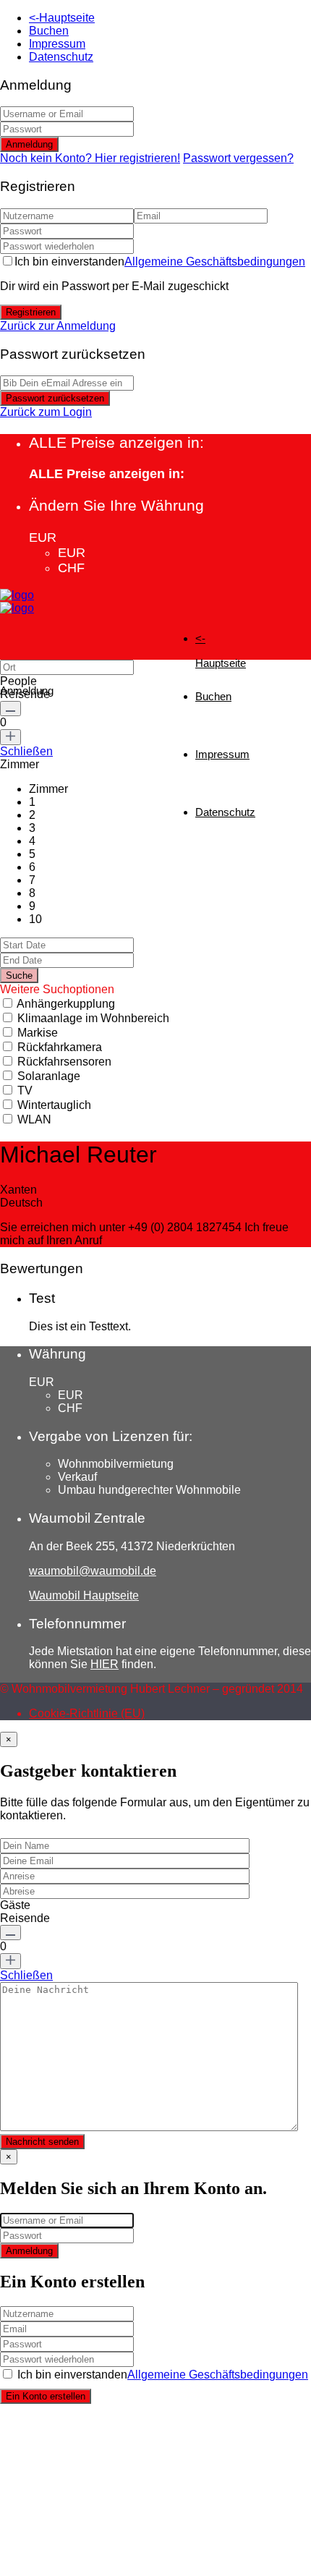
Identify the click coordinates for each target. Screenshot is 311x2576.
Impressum (57, 44)
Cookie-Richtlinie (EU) (87, 1713)
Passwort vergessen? (238, 158)
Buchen (49, 31)
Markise (38, 1033)
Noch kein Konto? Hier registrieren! (90, 158)
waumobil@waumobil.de (93, 1571)
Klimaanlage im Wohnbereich (93, 1018)
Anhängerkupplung (66, 1004)
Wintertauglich (54, 1105)
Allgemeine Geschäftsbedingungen (215, 262)
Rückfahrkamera (60, 1047)
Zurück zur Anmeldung (58, 326)
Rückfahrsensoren (64, 1062)
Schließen (26, 751)
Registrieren (31, 312)
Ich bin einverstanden (160, 262)
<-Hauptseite (62, 18)
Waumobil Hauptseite (84, 1595)
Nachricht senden (42, 2142)
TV (25, 1091)
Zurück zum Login (46, 412)
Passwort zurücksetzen (55, 398)
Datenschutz (61, 57)
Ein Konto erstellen (46, 2396)
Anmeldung (29, 144)
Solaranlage (49, 1076)
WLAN (34, 1119)
